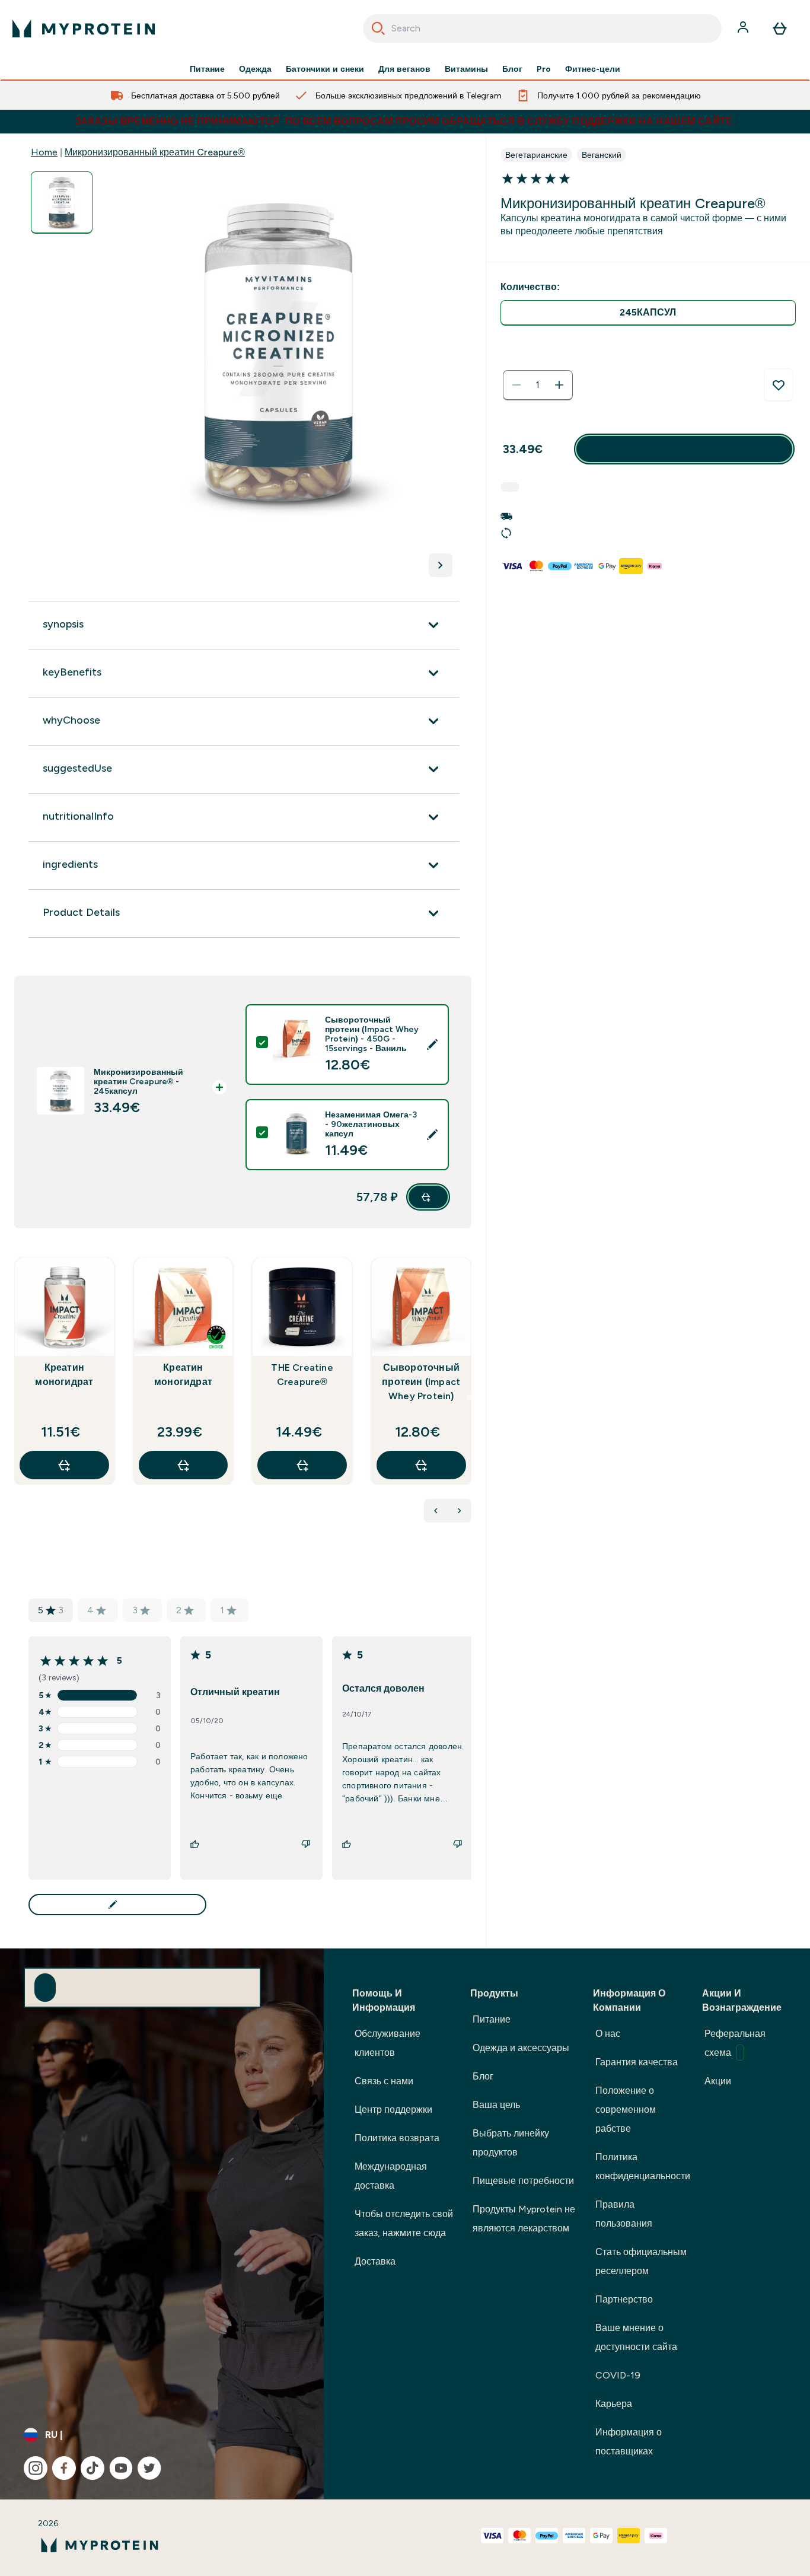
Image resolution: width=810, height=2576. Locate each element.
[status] (538, 385)
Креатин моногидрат (64, 1375)
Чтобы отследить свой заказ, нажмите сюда (404, 2223)
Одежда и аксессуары (521, 2048)
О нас (608, 2034)
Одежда (255, 69)
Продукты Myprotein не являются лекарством (524, 2219)
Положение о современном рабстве (626, 2109)
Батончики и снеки (325, 69)
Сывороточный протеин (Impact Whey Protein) (421, 1382)
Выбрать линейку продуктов (511, 2143)
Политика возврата (397, 2138)
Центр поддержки (393, 2109)
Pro (544, 69)
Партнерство (624, 2299)
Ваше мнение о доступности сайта (636, 2337)
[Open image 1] (62, 203)
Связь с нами (384, 2081)
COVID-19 (618, 2375)
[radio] (648, 313)
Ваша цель (496, 2105)
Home (44, 152)
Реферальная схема (735, 2043)
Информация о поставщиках (629, 2442)
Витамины (466, 69)
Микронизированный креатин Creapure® (155, 152)
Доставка (375, 2261)
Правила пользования (624, 2214)
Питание (207, 69)
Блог (512, 69)
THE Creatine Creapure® (302, 1375)
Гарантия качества (637, 2062)
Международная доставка (391, 2176)
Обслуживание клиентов (388, 2043)
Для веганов (404, 69)
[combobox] (543, 28)
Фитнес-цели (593, 69)
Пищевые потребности (523, 2181)
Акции (718, 2081)
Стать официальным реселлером (641, 2261)
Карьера (614, 2404)
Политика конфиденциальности (643, 2166)
